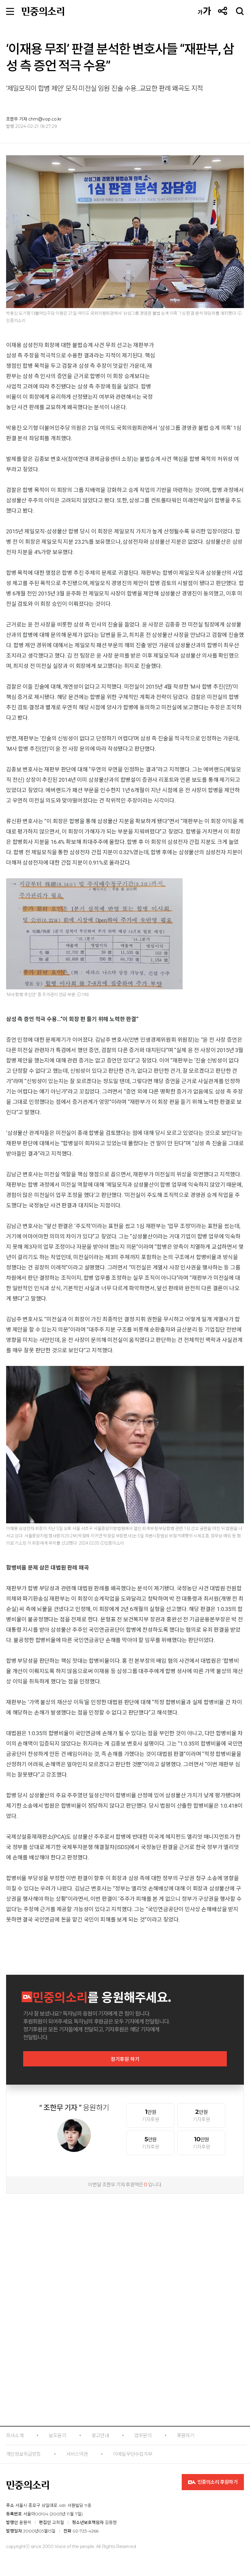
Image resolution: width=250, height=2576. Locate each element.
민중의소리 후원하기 (217, 2482)
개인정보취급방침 (23, 2454)
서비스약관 (77, 2454)
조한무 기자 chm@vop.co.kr (34, 119)
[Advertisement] (125, 2238)
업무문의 (143, 2436)
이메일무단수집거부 (133, 2454)
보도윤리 (57, 2436)
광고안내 (100, 2436)
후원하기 (186, 2436)
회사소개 (15, 2436)
